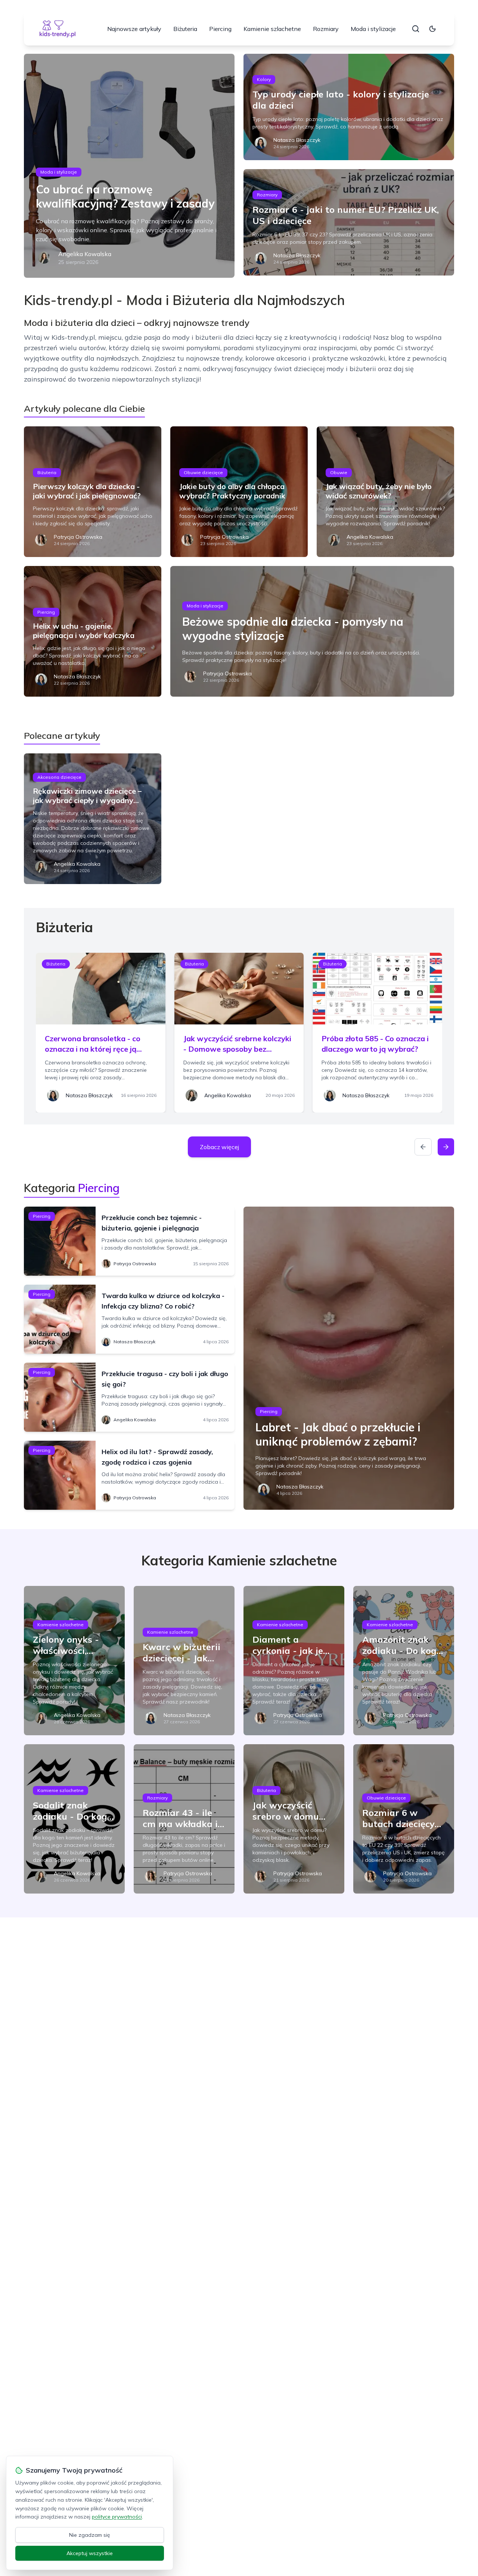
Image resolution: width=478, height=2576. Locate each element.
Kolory (264, 79)
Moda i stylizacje (373, 29)
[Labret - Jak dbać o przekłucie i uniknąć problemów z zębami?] (349, 1358)
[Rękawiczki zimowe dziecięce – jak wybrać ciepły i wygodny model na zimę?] (93, 819)
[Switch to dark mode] (432, 29)
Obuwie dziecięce (203, 472)
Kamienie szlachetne (272, 29)
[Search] (416, 29)
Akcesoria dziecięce (59, 777)
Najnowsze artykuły (134, 29)
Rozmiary (326, 29)
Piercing (220, 29)
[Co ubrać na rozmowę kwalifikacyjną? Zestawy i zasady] (129, 166)
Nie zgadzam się (90, 2535)
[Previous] (423, 1147)
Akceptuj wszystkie (90, 2553)
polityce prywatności (117, 2517)
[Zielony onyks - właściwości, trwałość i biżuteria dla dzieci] (74, 1661)
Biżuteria (185, 29)
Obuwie (339, 472)
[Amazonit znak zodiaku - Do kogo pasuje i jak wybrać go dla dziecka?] (404, 1661)
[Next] (446, 1147)
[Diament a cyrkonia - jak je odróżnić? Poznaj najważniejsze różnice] (294, 1661)
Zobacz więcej (219, 1147)
